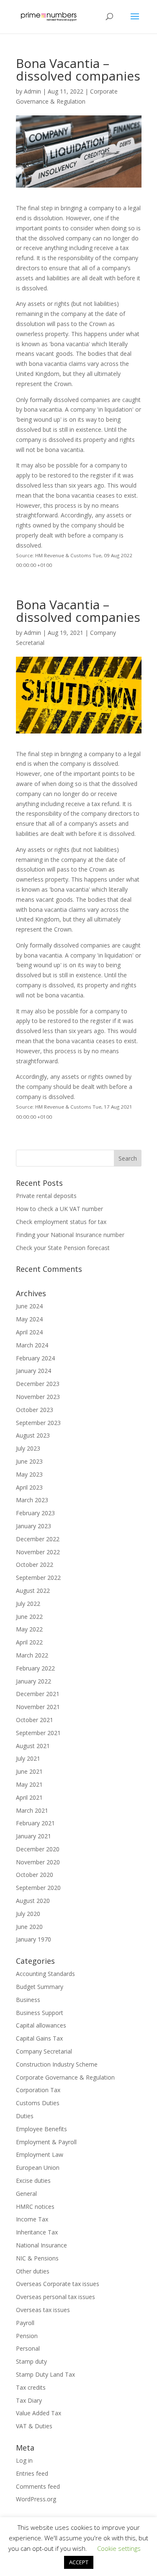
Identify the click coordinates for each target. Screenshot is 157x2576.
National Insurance (41, 2245)
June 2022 (29, 1617)
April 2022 (29, 1642)
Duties (25, 2116)
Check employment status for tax (61, 1222)
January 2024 (33, 1371)
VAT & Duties (34, 2426)
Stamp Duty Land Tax (45, 2374)
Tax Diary (29, 2400)
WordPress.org (36, 2499)
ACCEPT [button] (79, 2562)
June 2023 (29, 1461)
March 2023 (32, 1500)
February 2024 (35, 1358)
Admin (32, 91)
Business (28, 2000)
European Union (38, 2168)
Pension (27, 2336)
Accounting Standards (45, 1974)
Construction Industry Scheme (57, 2064)
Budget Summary (40, 1987)
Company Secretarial (44, 2051)
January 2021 (33, 1836)
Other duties (33, 2271)
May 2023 (29, 1474)
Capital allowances (41, 2025)
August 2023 (33, 1435)
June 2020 (29, 1927)
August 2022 (33, 1591)
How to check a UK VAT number (59, 1209)
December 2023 (38, 1384)
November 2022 (38, 1552)
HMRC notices (35, 2207)
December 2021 (38, 1694)
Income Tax (32, 2219)
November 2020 (38, 1862)
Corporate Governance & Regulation (65, 2077)
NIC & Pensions (37, 2258)
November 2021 (38, 1707)
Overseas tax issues (43, 2310)
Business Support (40, 2013)
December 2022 (38, 1539)
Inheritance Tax (37, 2232)
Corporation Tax (38, 2090)
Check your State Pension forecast (63, 1248)
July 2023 (28, 1448)
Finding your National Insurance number (70, 1235)
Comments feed (38, 2486)
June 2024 (29, 1306)
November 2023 (38, 1397)
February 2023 (35, 1513)
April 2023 (29, 1487)
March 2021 (32, 1810)
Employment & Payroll (46, 2142)
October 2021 (35, 1720)
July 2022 (28, 1604)
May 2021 (29, 1784)
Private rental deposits (46, 1196)
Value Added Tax (39, 2413)
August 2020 (33, 1901)
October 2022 (35, 1565)
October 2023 (35, 1410)
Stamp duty (31, 2361)
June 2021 (29, 1771)
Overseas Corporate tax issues (58, 2284)
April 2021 (29, 1797)
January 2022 (33, 1681)
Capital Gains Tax (39, 2038)
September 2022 (38, 1578)
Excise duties (33, 2181)
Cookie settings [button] (119, 2548)
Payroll (25, 2323)
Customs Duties (38, 2103)
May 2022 (29, 1629)
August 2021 (33, 1746)
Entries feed (32, 2473)
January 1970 (33, 1939)
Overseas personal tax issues (55, 2297)
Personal (28, 2348)
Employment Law (40, 2154)
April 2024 (29, 1332)
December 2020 (38, 1849)
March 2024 (32, 1345)
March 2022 (32, 1655)
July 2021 (28, 1758)
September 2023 (38, 1423)
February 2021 (35, 1823)
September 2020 (38, 1888)
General (26, 2194)
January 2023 (33, 1526)
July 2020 (28, 1914)
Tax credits (31, 2387)
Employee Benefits (41, 2129)
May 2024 (29, 1319)
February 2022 (35, 1668)
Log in (24, 2460)
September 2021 (38, 1733)
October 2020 (35, 1875)
